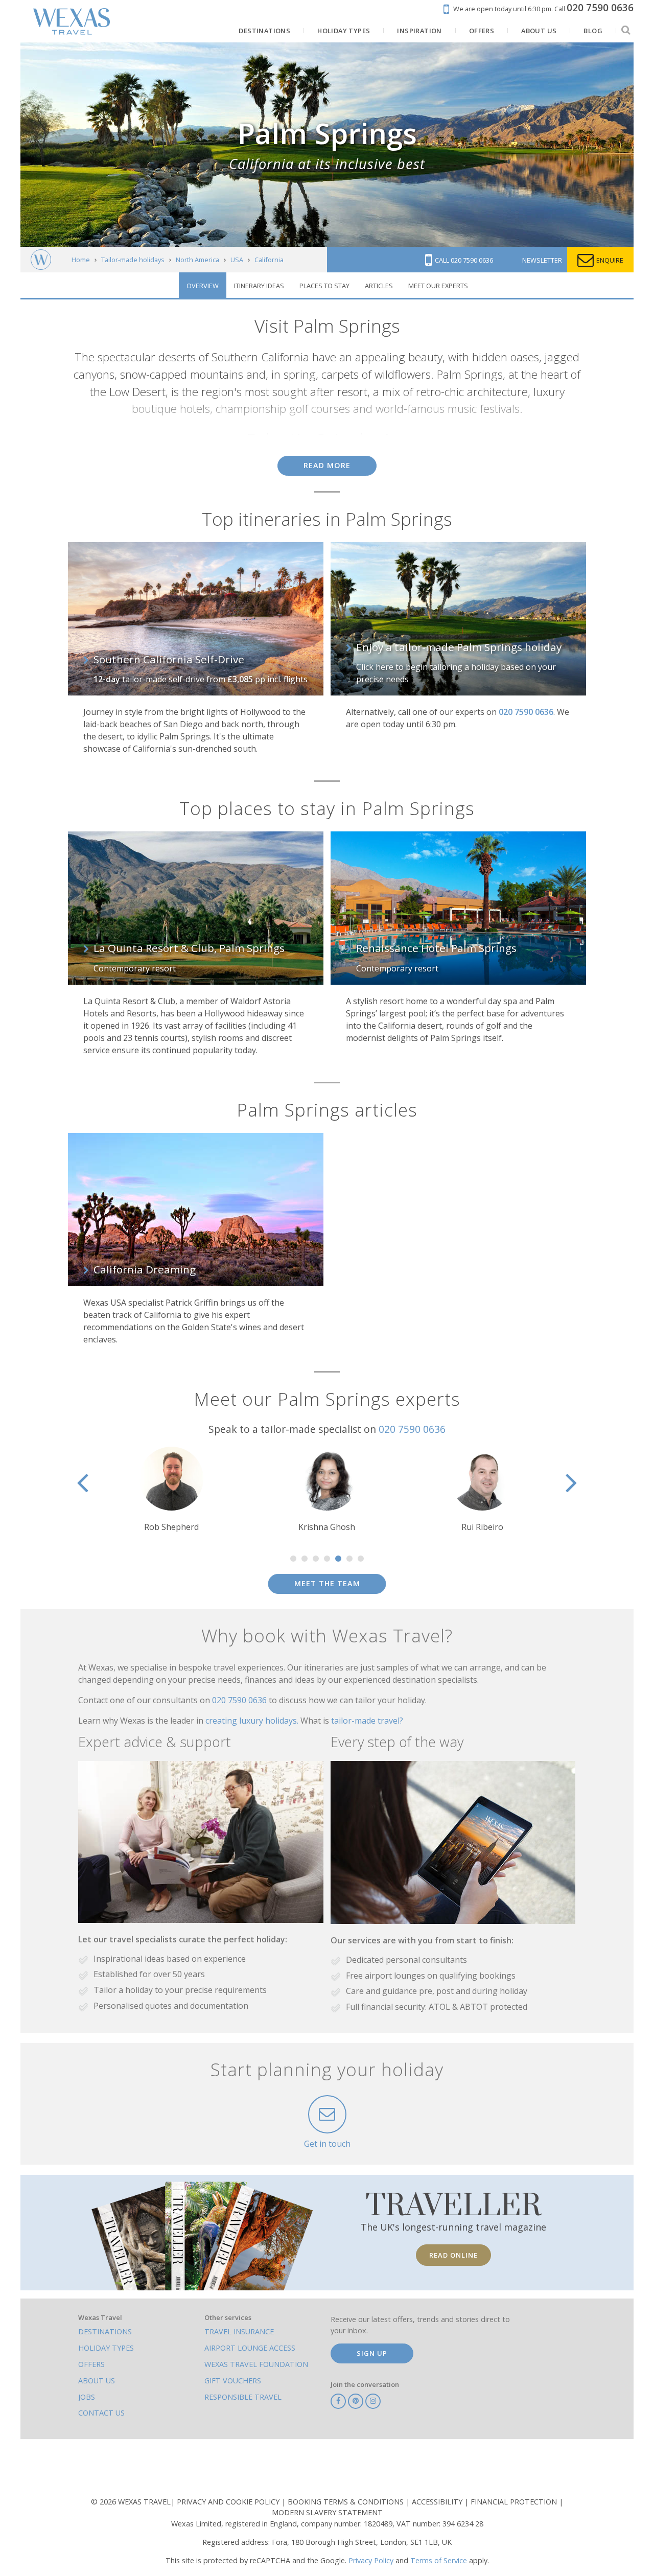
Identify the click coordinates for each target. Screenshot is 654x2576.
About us (97, 2381)
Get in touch (327, 2144)
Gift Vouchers (233, 2381)
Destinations (105, 2331)
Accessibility (438, 2502)
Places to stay (324, 286)
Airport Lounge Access (250, 2348)
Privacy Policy (371, 2560)
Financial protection (515, 2502)
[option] (172, 1490)
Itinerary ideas (259, 286)
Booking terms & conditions (347, 2502)
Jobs (87, 2397)
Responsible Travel (243, 2397)
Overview (203, 286)
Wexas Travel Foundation (256, 2364)
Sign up (372, 2353)
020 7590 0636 (412, 1429)
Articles (379, 286)
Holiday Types (106, 2348)
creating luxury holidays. (253, 1721)
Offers (91, 2364)
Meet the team (327, 1583)
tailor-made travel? (367, 1721)
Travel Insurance (239, 2331)
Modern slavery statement (327, 2512)
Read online (453, 2255)
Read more (327, 465)
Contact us (101, 2413)
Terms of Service (439, 2560)
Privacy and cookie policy (229, 2502)
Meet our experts (438, 286)
